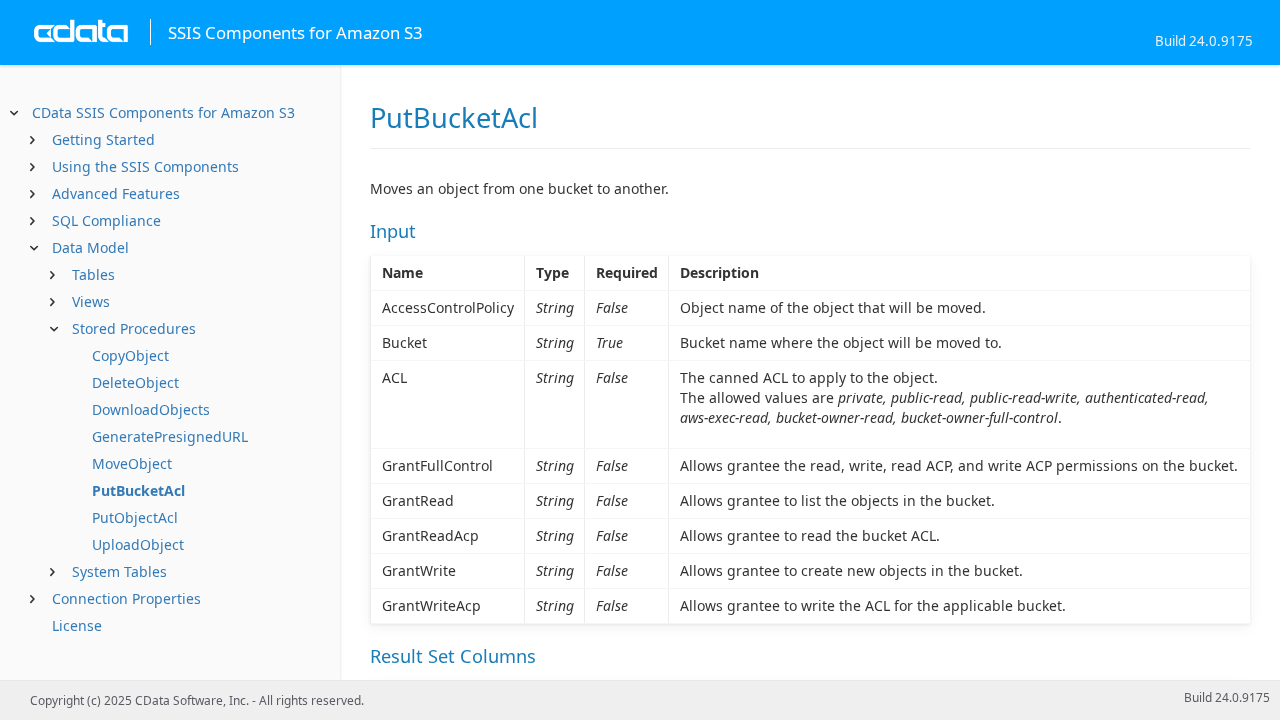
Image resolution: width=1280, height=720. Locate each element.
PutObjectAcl (135, 517)
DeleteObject (135, 382)
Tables (93, 274)
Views (91, 301)
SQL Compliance (106, 220)
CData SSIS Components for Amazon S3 (163, 112)
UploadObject (138, 544)
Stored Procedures (134, 328)
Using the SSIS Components (145, 166)
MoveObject (132, 463)
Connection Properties (126, 598)
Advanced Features (116, 193)
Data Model (90, 247)
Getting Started (103, 139)
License (77, 625)
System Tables (119, 571)
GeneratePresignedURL (170, 436)
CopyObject (130, 355)
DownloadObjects (151, 409)
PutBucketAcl (138, 490)
